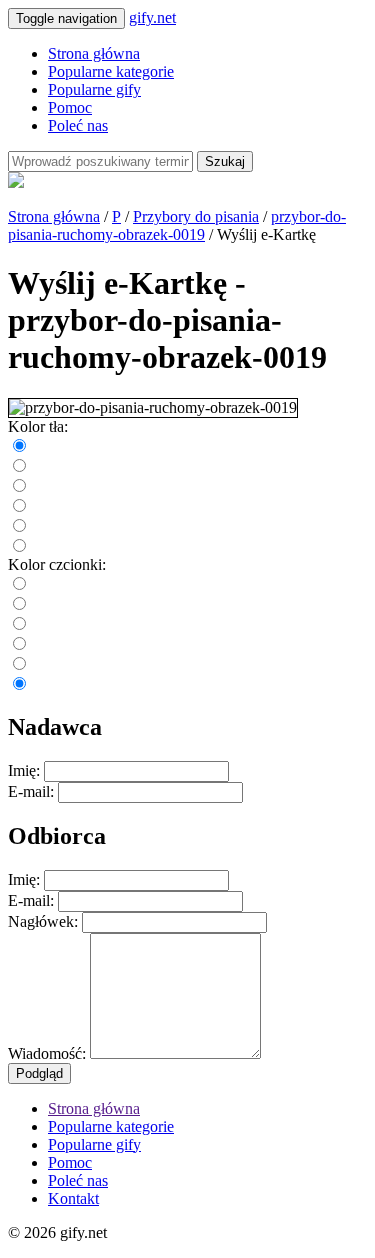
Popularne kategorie (111, 71)
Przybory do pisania (196, 216)
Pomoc (70, 107)
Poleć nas (78, 125)
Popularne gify (94, 89)
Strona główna (94, 53)
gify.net (152, 17)
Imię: (24, 770)
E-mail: (31, 791)
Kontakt (73, 1198)
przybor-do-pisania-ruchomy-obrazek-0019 (177, 225)
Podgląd (39, 1073)
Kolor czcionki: (57, 564)
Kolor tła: (38, 426)
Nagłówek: (43, 921)
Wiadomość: (47, 1053)
